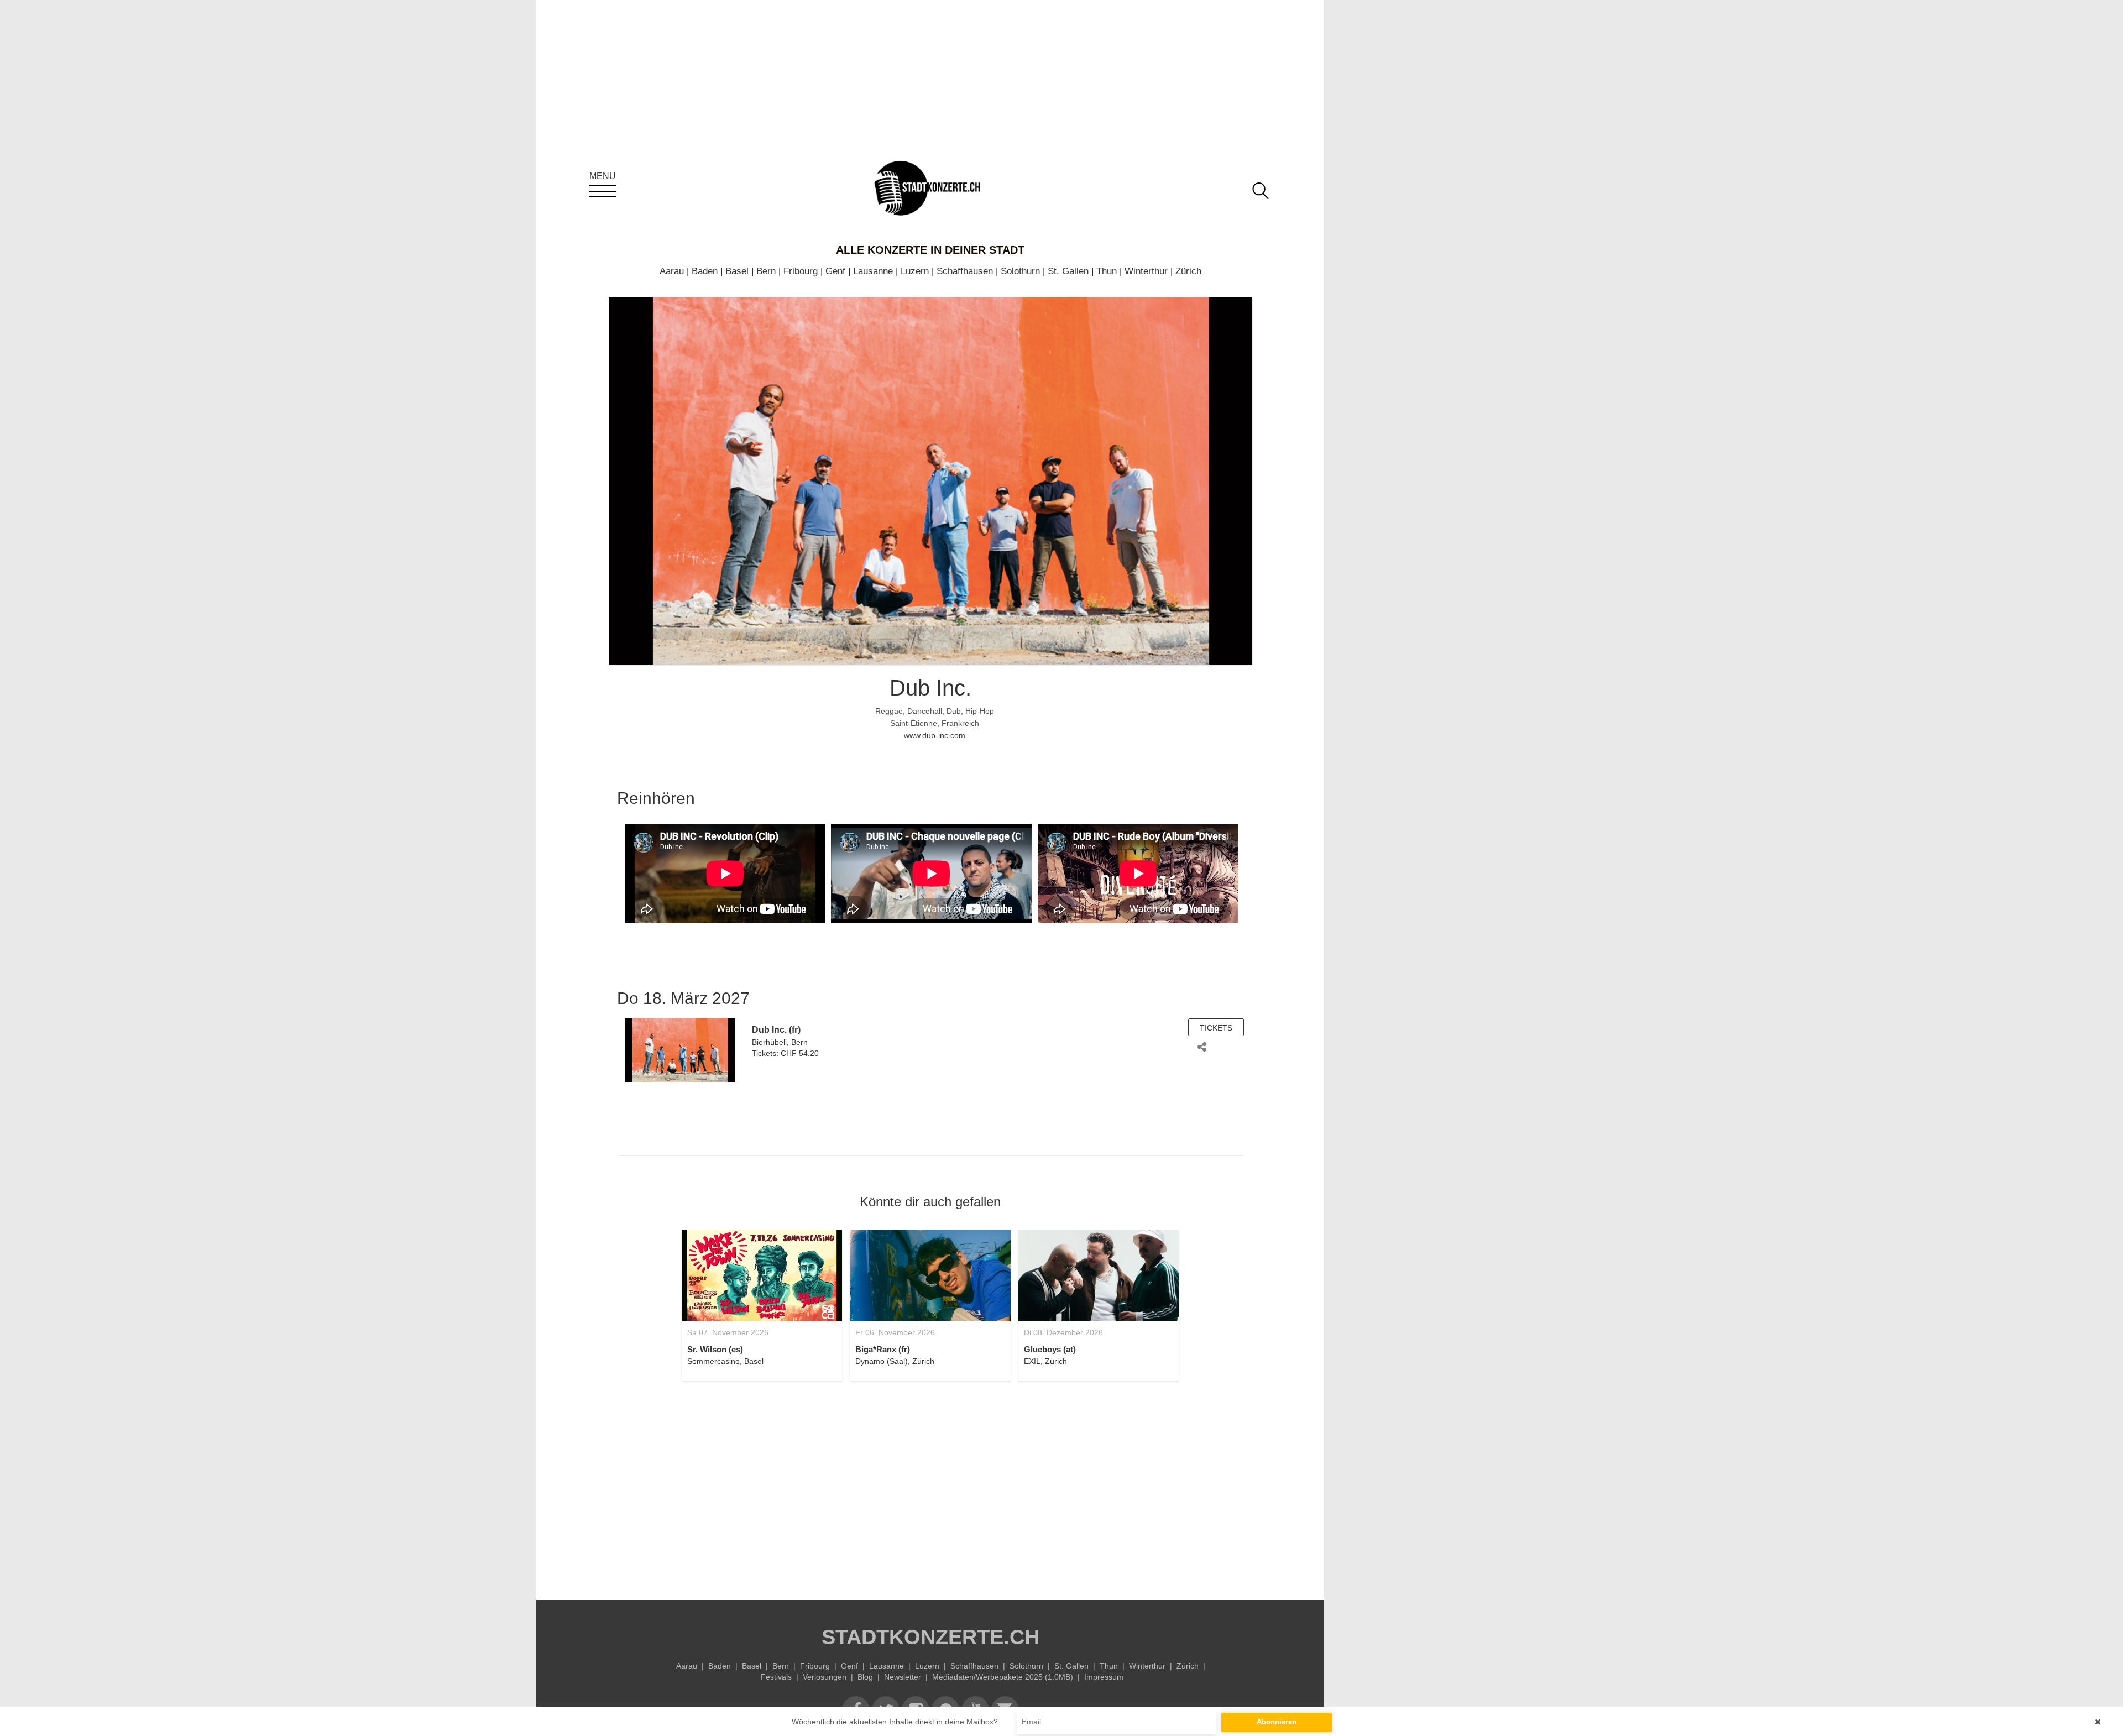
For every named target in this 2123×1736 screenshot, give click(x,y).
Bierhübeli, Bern (780, 1042)
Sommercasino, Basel (725, 1361)
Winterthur (1146, 271)
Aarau (672, 271)
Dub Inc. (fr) (776, 1030)
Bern (766, 271)
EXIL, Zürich (1045, 1361)
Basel (737, 271)
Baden (705, 271)
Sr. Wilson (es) (715, 1349)
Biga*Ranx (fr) (883, 1349)
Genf (835, 271)
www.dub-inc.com (935, 735)
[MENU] (603, 191)
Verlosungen (825, 1677)
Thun (1107, 271)
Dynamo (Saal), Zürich (895, 1361)
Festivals (776, 1677)
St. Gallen (1068, 271)
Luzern (915, 271)
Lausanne (873, 271)
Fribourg (801, 271)
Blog (865, 1677)
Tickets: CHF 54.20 (785, 1053)
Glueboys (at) (1050, 1349)
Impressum (1104, 1677)
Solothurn (1020, 271)
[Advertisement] (930, 1484)
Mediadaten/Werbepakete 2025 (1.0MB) (1003, 1677)
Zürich (1188, 271)
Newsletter (903, 1677)
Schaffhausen (965, 271)
